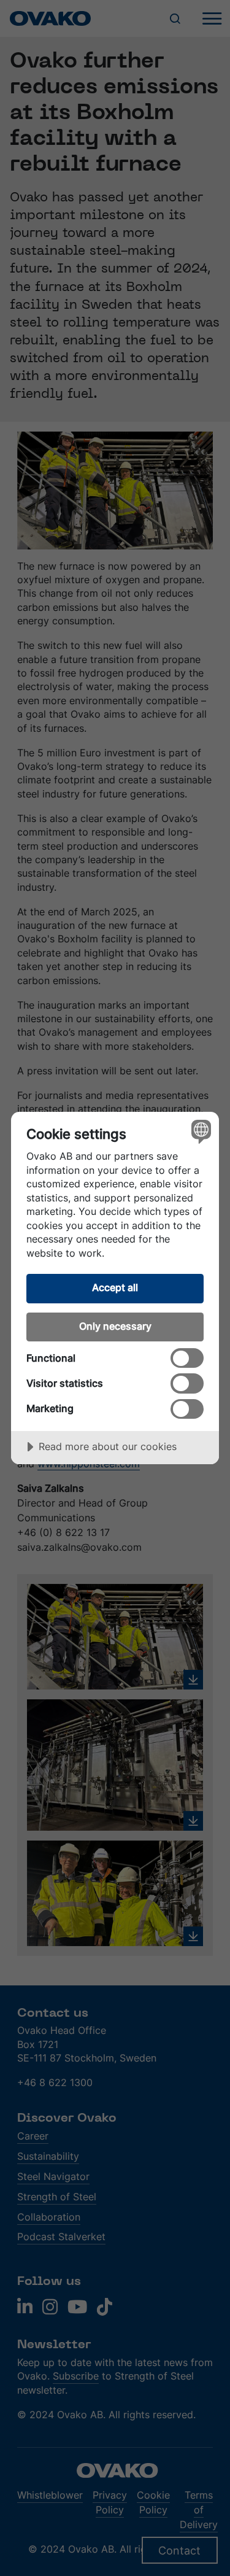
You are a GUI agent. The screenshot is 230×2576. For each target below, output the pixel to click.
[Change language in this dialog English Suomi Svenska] (200, 1131)
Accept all (115, 1287)
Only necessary (115, 1326)
